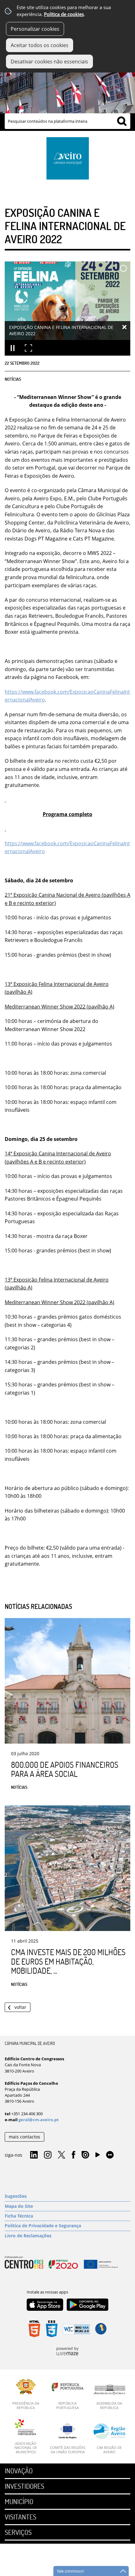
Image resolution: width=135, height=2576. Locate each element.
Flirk (110, 2155)
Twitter (62, 2155)
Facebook (73, 2155)
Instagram (48, 2155)
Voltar (20, 2007)
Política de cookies (64, 14)
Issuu (85, 2155)
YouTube (98, 2156)
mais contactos (24, 2137)
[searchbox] (67, 121)
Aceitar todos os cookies (40, 45)
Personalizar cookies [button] (35, 29)
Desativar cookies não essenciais (49, 62)
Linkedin (34, 2155)
